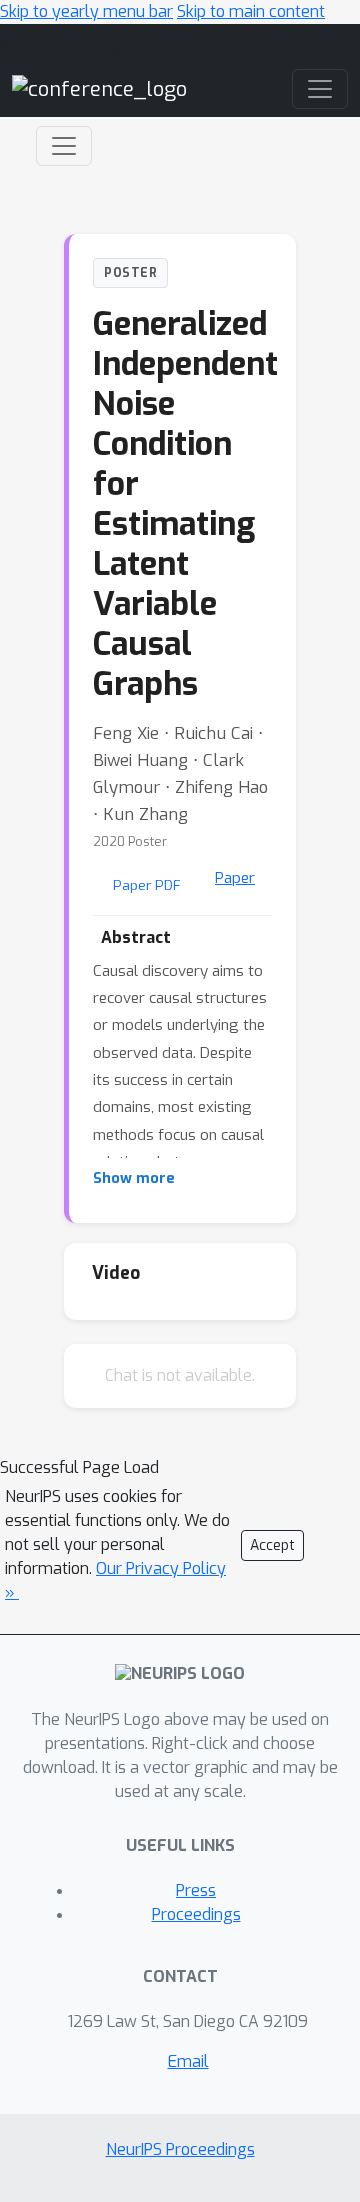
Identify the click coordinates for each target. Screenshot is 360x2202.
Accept (272, 1545)
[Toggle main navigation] (320, 89)
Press (196, 1890)
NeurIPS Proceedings (180, 2149)
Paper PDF (147, 885)
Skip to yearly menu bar (86, 11)
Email (188, 2061)
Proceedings (196, 1914)
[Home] (99, 88)
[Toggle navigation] (64, 146)
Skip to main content (251, 11)
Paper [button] (235, 878)
